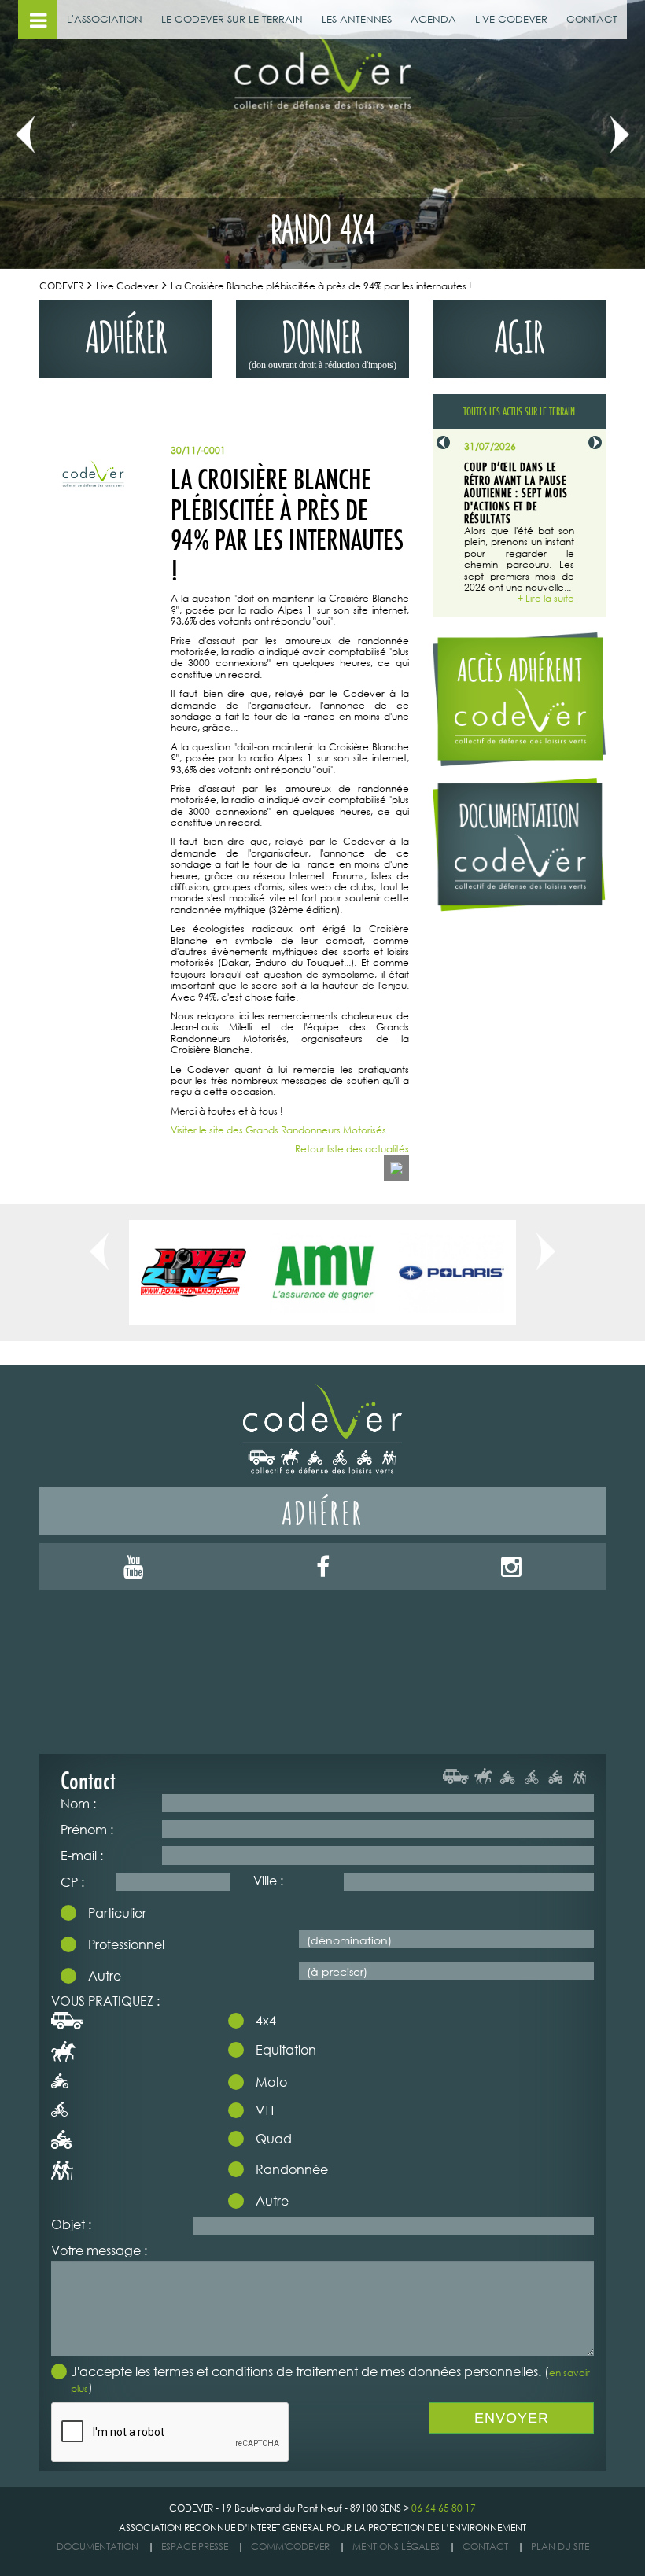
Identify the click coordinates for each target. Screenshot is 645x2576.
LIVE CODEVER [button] (511, 19)
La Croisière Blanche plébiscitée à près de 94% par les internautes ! (321, 286)
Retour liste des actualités (352, 1149)
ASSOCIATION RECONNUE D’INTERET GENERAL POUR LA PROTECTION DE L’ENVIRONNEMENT (322, 2528)
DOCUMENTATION (98, 2547)
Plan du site (560, 2547)
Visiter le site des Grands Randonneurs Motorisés (278, 1130)
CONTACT (592, 19)
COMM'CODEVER (290, 2547)
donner (322, 340)
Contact (485, 2547)
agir (520, 333)
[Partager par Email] (396, 1168)
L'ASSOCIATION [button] (105, 19)
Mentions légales (396, 2547)
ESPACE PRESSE (195, 2547)
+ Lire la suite (546, 599)
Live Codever (127, 286)
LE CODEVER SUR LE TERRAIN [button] (232, 19)
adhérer (126, 333)
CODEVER (61, 286)
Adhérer (323, 1511)
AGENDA (433, 19)
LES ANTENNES (357, 19)
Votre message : (99, 2250)
